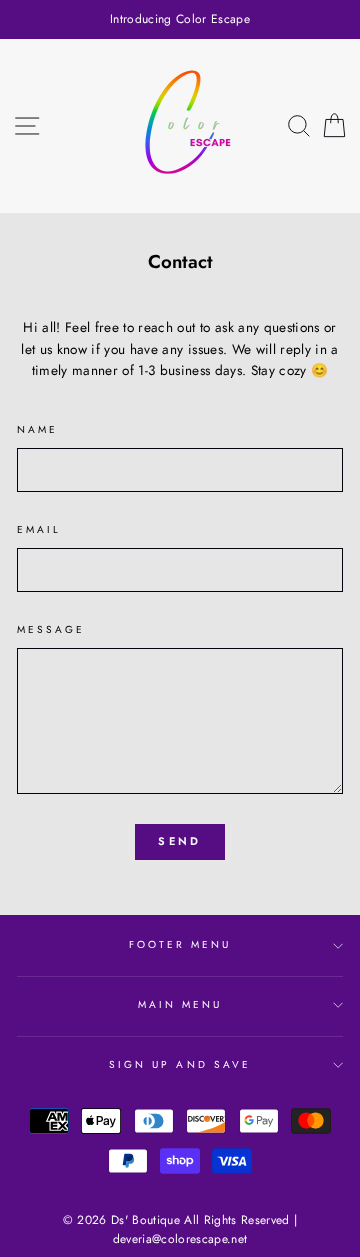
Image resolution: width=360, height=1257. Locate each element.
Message (51, 629)
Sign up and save (180, 1064)
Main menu (180, 1004)
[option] (180, 19)
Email (39, 529)
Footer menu (180, 944)
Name (37, 429)
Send (179, 841)
